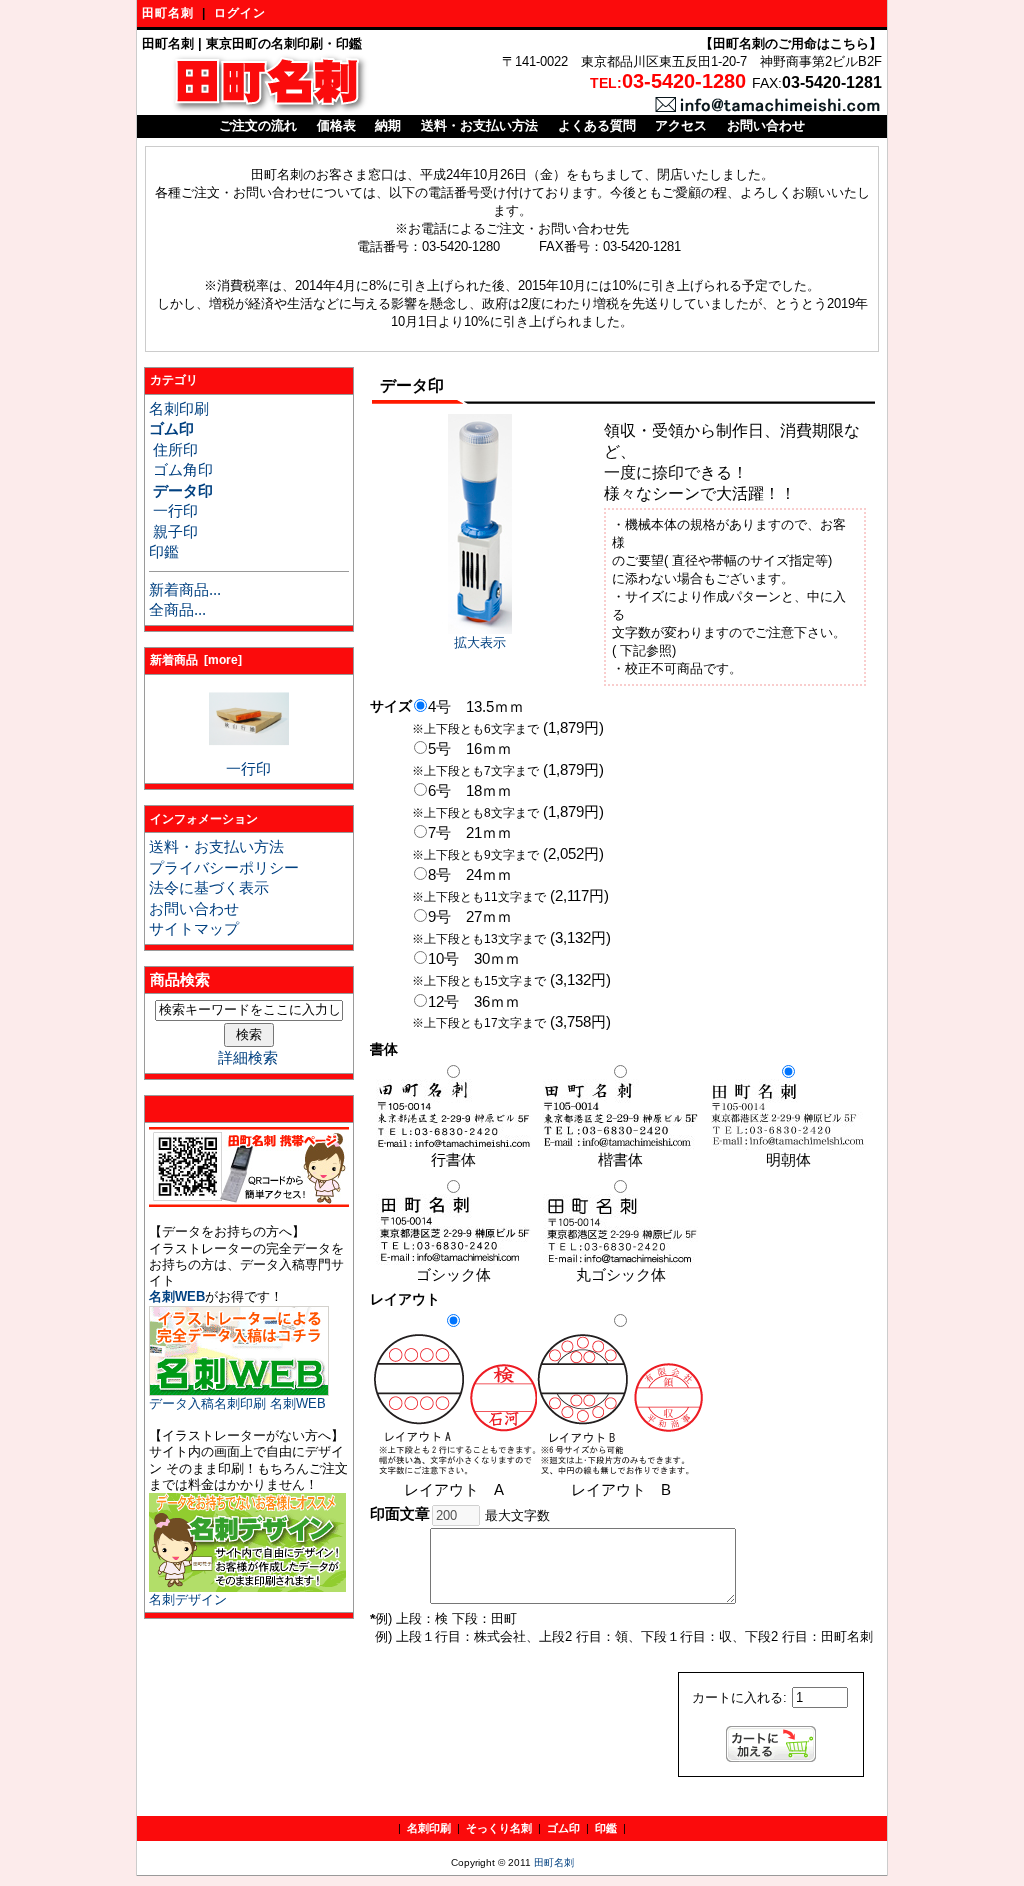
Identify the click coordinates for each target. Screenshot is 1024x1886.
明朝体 (788, 1160)
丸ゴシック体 (621, 1275)
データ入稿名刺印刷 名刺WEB (237, 1403)
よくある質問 (597, 125)
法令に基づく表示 (209, 888)
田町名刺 (168, 13)
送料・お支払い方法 (479, 125)
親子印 (173, 532)
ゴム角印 (181, 470)
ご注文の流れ (258, 125)
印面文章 (400, 1514)
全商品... (177, 610)
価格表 (336, 125)
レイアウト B (628, 1490)
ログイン (240, 13)
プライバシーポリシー (224, 868)
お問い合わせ (766, 125)
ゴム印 (563, 1828)
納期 (388, 125)
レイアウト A (454, 1490)
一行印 (173, 511)
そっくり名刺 (499, 1828)
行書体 (453, 1160)
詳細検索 (248, 1058)
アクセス (681, 125)
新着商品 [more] (196, 660)
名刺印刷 (179, 409)
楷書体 (620, 1160)
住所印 (173, 450)
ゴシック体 (453, 1275)
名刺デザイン (188, 1599)
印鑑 (164, 552)
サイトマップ (194, 929)
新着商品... (185, 590)
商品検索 (180, 980)
